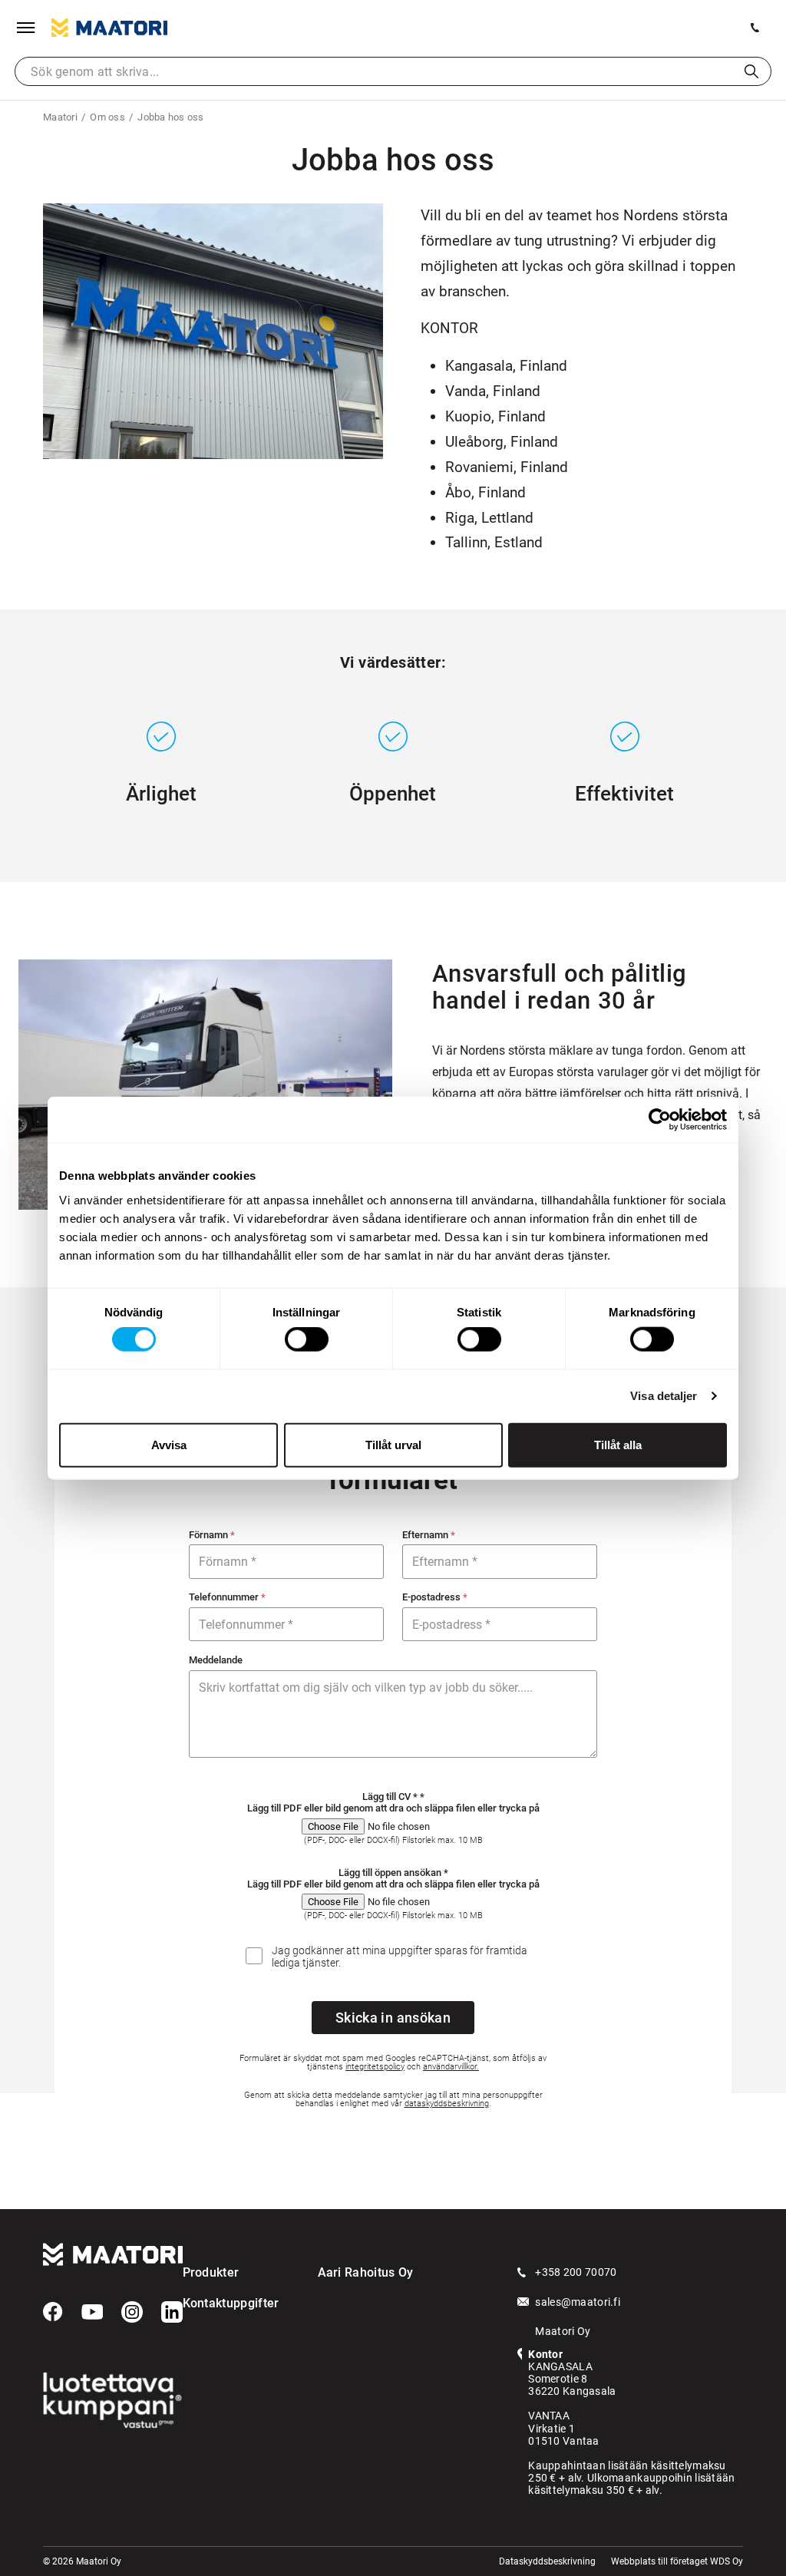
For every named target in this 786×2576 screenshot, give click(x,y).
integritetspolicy (375, 2067)
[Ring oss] (755, 28)
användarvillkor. (451, 2067)
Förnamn (212, 1535)
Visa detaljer (664, 1396)
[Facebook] (53, 2312)
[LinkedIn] (172, 2312)
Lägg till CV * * (393, 1797)
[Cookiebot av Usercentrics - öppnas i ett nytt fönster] (660, 1120)
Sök (751, 71)
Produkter (211, 2272)
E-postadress (435, 1597)
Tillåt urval (393, 1444)
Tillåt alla (618, 1444)
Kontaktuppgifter (231, 2303)
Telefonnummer (227, 1597)
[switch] (307, 1339)
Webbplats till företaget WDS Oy (677, 2561)
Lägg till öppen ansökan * (393, 1873)
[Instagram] (132, 2312)
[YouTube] (92, 2312)
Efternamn (429, 1535)
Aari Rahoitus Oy (366, 2272)
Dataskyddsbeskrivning (547, 2561)
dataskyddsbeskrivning (447, 2104)
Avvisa (169, 1444)
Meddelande (216, 1660)
